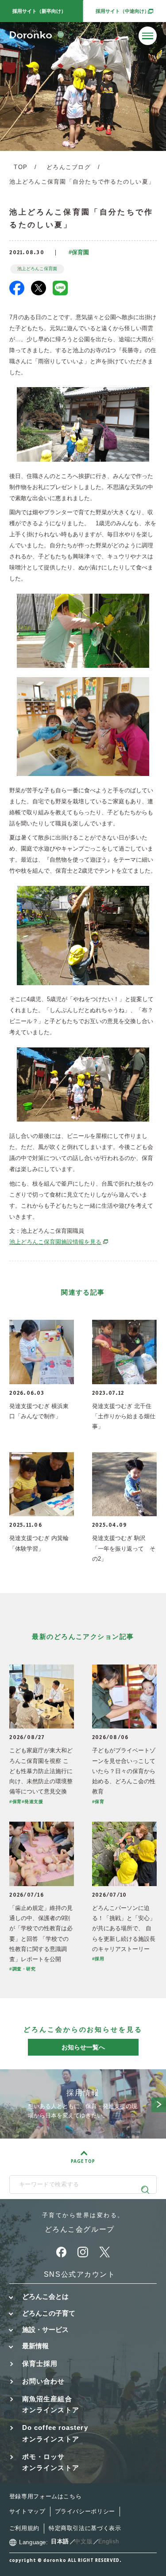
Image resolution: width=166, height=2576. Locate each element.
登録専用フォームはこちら (46, 2497)
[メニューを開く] (148, 36)
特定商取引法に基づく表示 (85, 2528)
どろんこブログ (69, 167)
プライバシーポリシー (85, 2512)
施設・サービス (45, 2330)
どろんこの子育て (49, 2313)
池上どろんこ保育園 (37, 269)
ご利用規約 (24, 2528)
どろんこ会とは (45, 2297)
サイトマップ (27, 2512)
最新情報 (35, 2346)
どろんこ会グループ (80, 2229)
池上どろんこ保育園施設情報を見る (59, 1242)
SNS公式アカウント (80, 2274)
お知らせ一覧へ (83, 2047)
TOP (21, 167)
